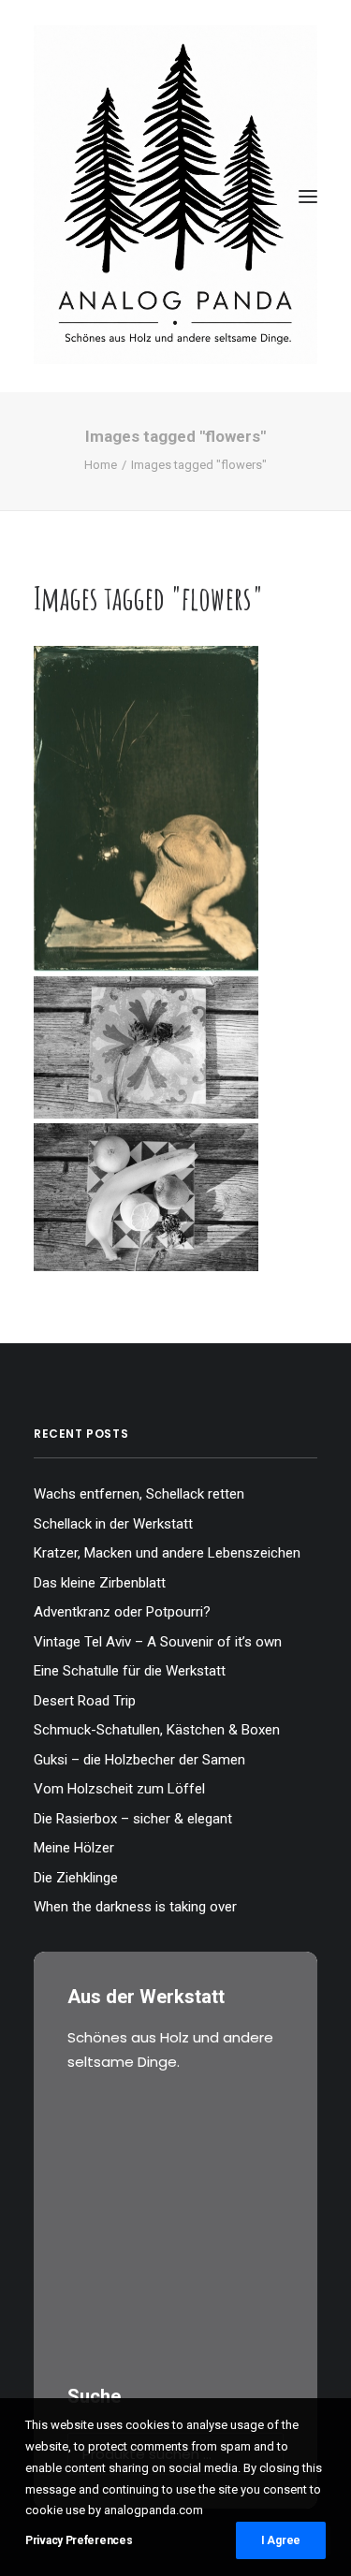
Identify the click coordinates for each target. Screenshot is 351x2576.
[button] (308, 196)
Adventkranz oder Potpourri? (122, 1612)
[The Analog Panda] (175, 196)
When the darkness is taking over (135, 1907)
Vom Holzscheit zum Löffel (119, 1789)
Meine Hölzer (74, 1848)
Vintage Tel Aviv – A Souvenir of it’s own (158, 1642)
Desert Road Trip (85, 1701)
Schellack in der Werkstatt (113, 1524)
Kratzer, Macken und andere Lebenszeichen (167, 1553)
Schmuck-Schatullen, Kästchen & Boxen (157, 1730)
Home (101, 465)
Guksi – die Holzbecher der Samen (139, 1760)
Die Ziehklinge (76, 1878)
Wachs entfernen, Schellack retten (139, 1494)
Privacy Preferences (79, 2540)
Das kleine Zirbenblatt (100, 1583)
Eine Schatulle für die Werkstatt (130, 1671)
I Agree (281, 2540)
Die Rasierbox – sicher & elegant (133, 1819)
